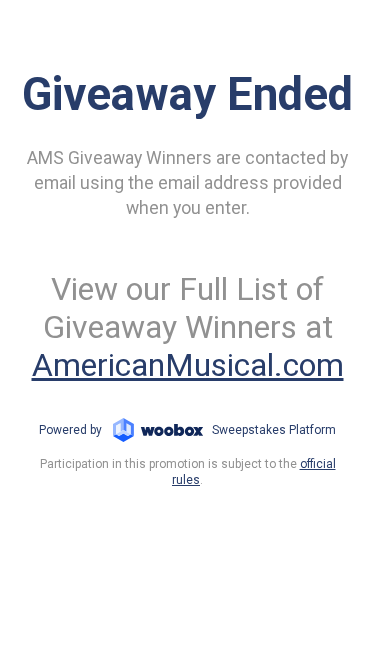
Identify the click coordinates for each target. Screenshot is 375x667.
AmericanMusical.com (188, 365)
